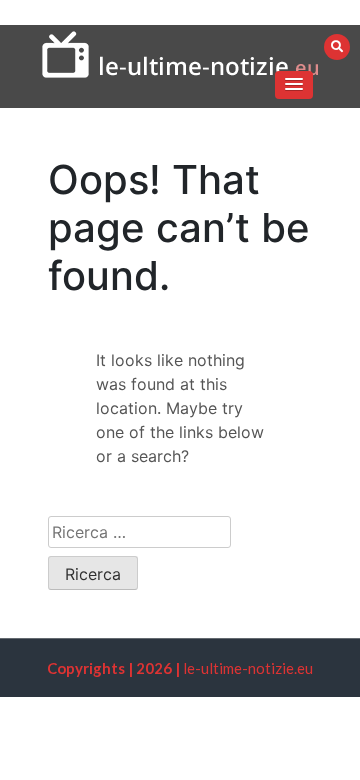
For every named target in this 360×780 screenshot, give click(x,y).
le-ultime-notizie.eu (248, 668)
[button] (294, 85)
